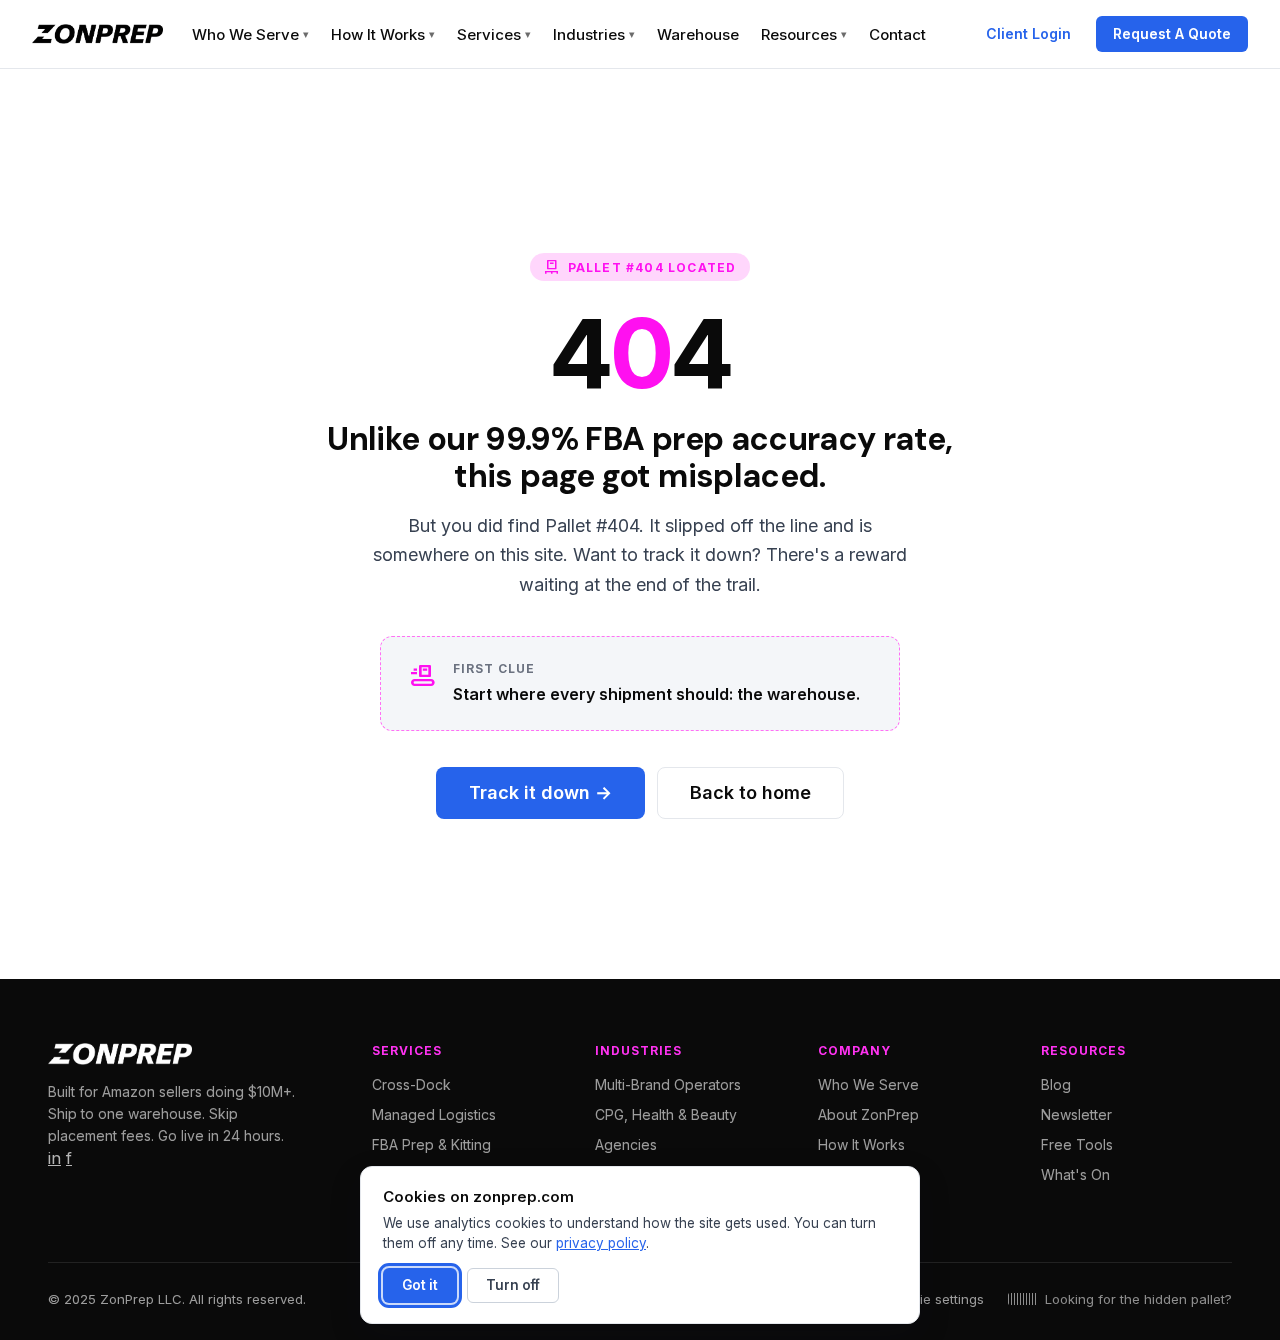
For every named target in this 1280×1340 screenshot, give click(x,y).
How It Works (383, 34)
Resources (804, 34)
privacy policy (601, 1243)
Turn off (513, 1285)
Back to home (750, 792)
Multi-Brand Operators (668, 1084)
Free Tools (1077, 1144)
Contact (897, 34)
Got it (420, 1285)
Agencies (626, 1144)
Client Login (1028, 33)
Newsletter (1076, 1114)
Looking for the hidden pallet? (1138, 1299)
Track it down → (540, 792)
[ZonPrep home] (97, 34)
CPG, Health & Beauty (666, 1114)
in (54, 1158)
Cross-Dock (411, 1084)
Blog (1056, 1084)
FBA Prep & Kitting (431, 1144)
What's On (1075, 1174)
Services (494, 34)
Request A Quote (1172, 33)
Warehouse (698, 34)
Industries (594, 34)
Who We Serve (250, 34)
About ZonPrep (868, 1114)
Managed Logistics (434, 1114)
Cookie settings (935, 1299)
